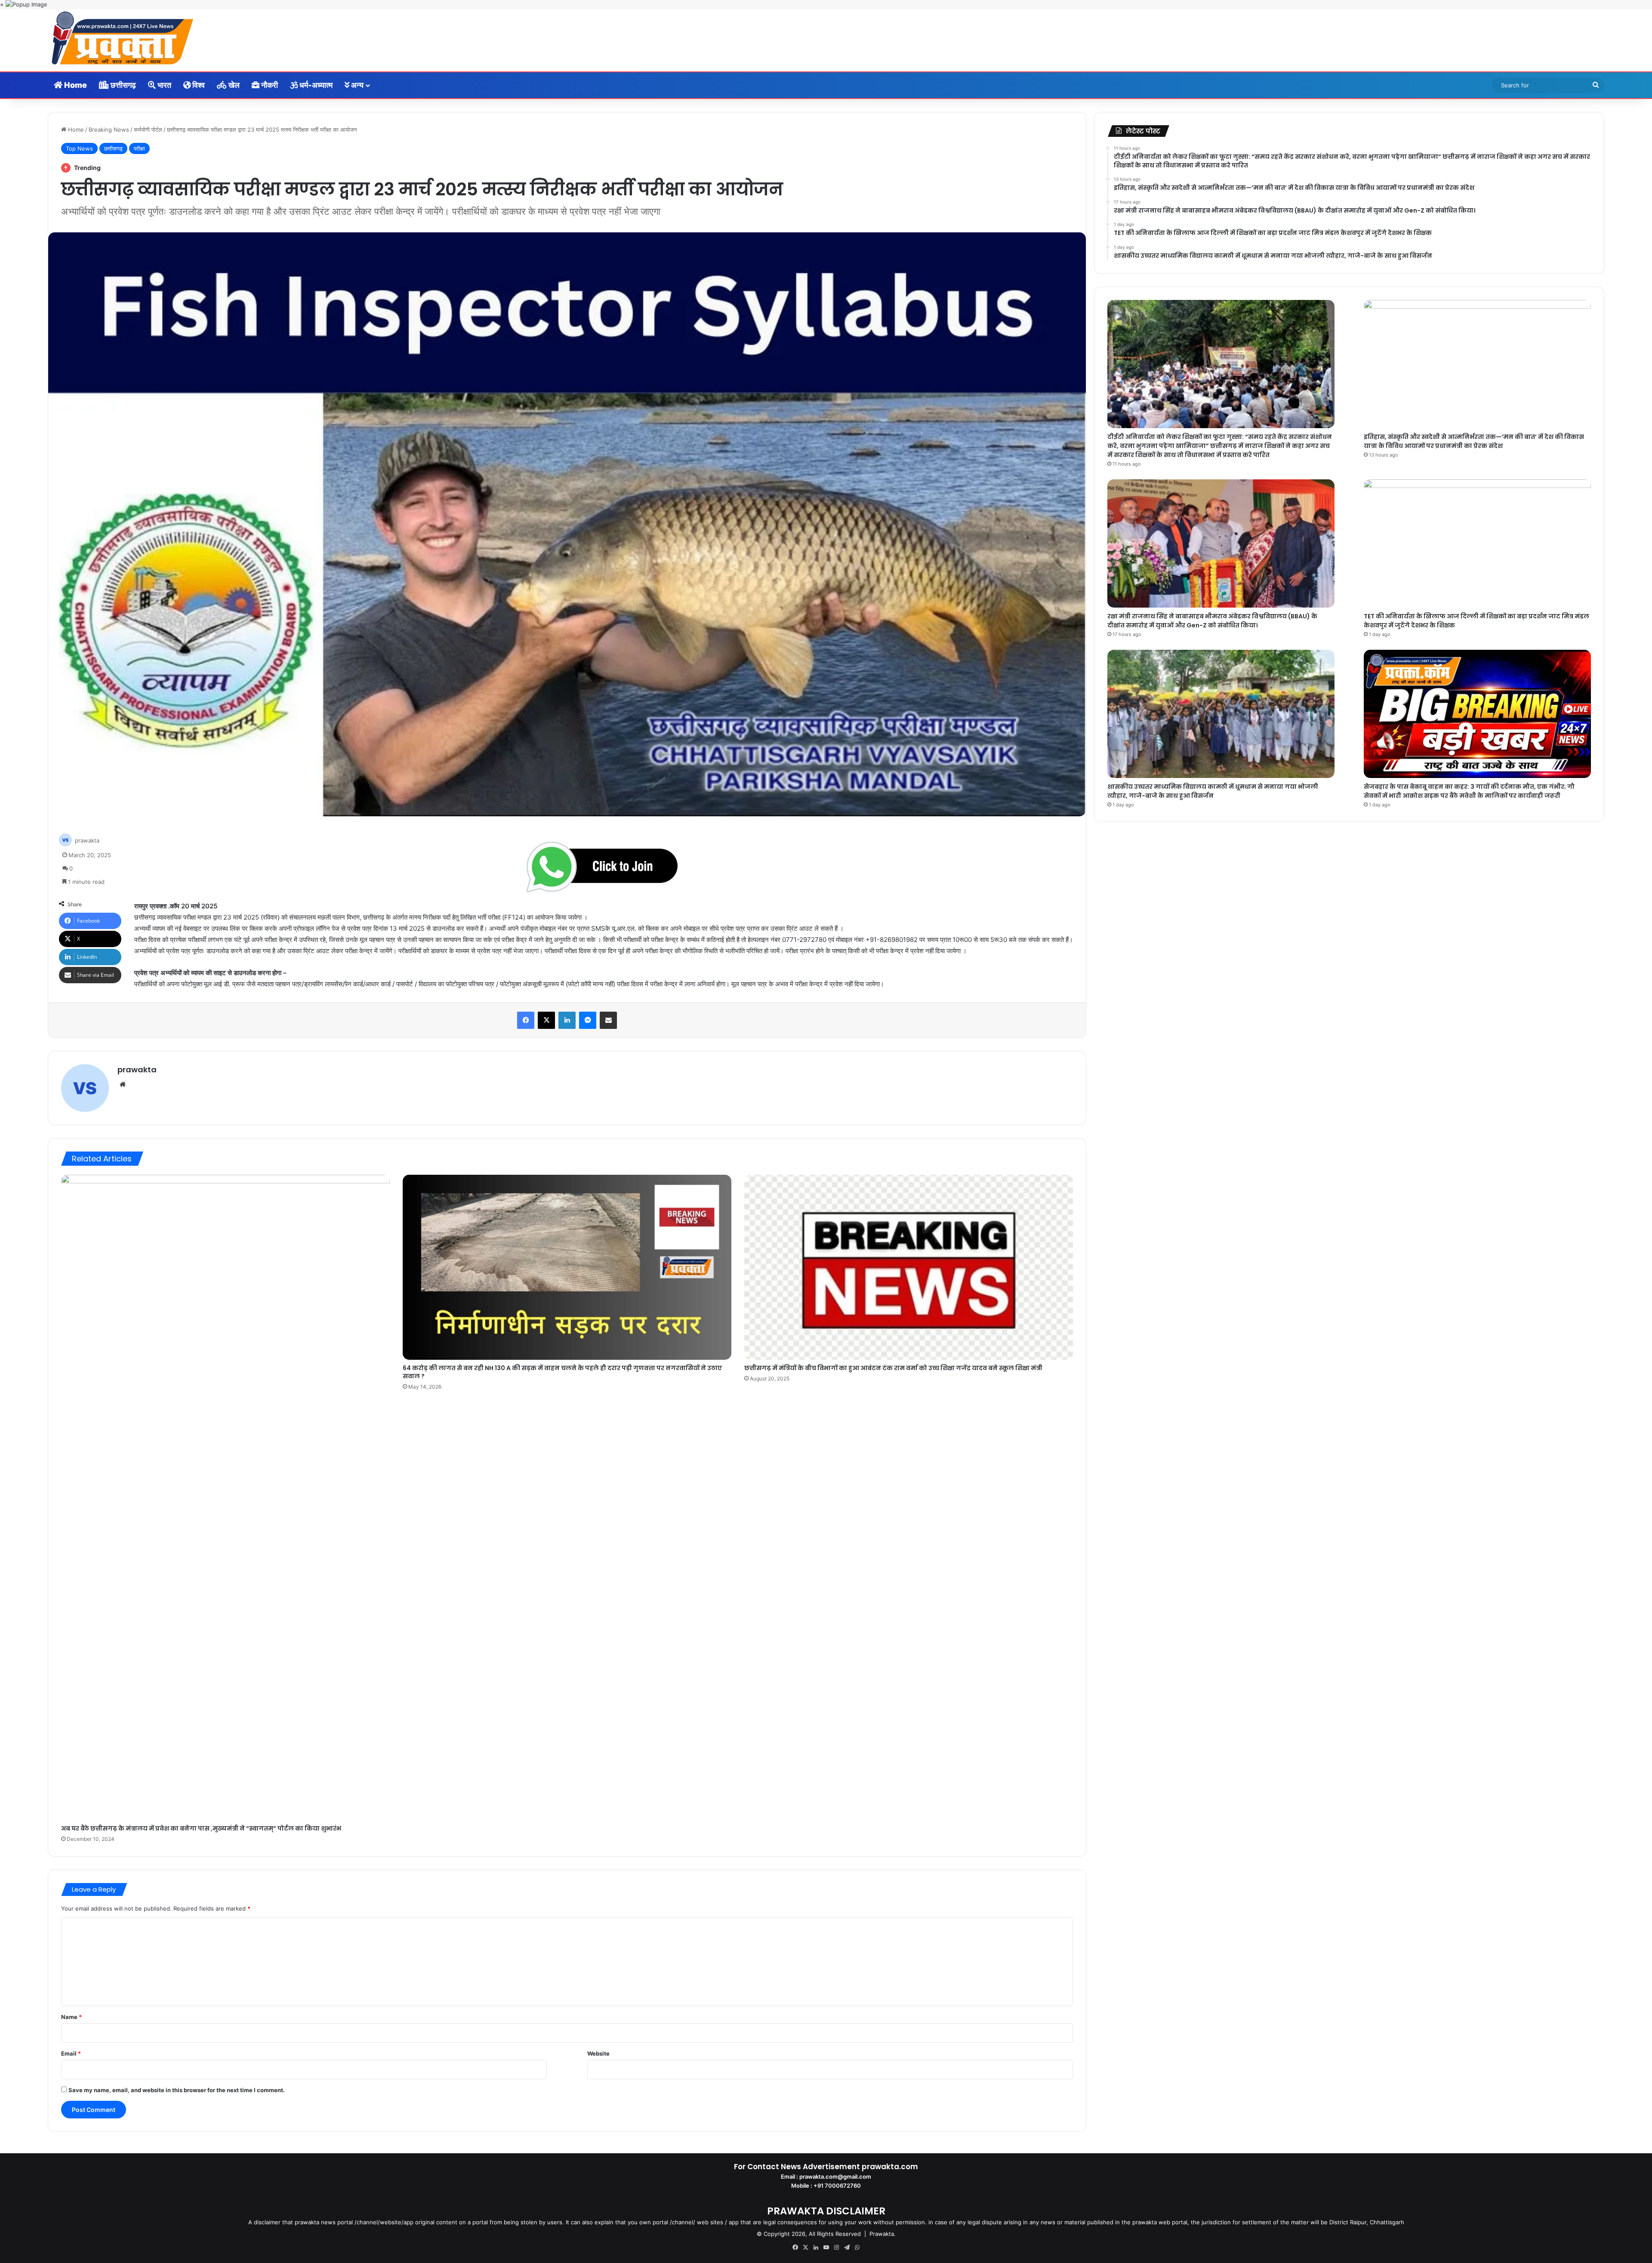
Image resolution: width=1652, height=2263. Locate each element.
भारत (163, 85)
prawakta (87, 840)
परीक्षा (139, 148)
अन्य (356, 85)
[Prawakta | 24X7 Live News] (123, 40)
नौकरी (269, 85)
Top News (79, 148)
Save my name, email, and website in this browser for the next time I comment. (177, 2090)
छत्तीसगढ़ (122, 85)
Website (598, 2053)
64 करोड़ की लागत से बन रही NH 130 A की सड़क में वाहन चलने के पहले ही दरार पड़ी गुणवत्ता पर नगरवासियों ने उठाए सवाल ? (562, 1372)
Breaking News (109, 130)
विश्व (198, 85)
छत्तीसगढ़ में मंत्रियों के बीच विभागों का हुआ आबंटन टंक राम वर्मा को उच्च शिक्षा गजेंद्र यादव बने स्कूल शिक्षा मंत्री (893, 1368)
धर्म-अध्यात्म (315, 85)
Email (71, 2053)
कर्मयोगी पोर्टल (148, 130)
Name (71, 2017)
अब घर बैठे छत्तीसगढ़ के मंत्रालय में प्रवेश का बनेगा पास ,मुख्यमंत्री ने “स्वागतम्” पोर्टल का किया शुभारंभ (201, 1828)
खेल (233, 85)
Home (75, 85)
